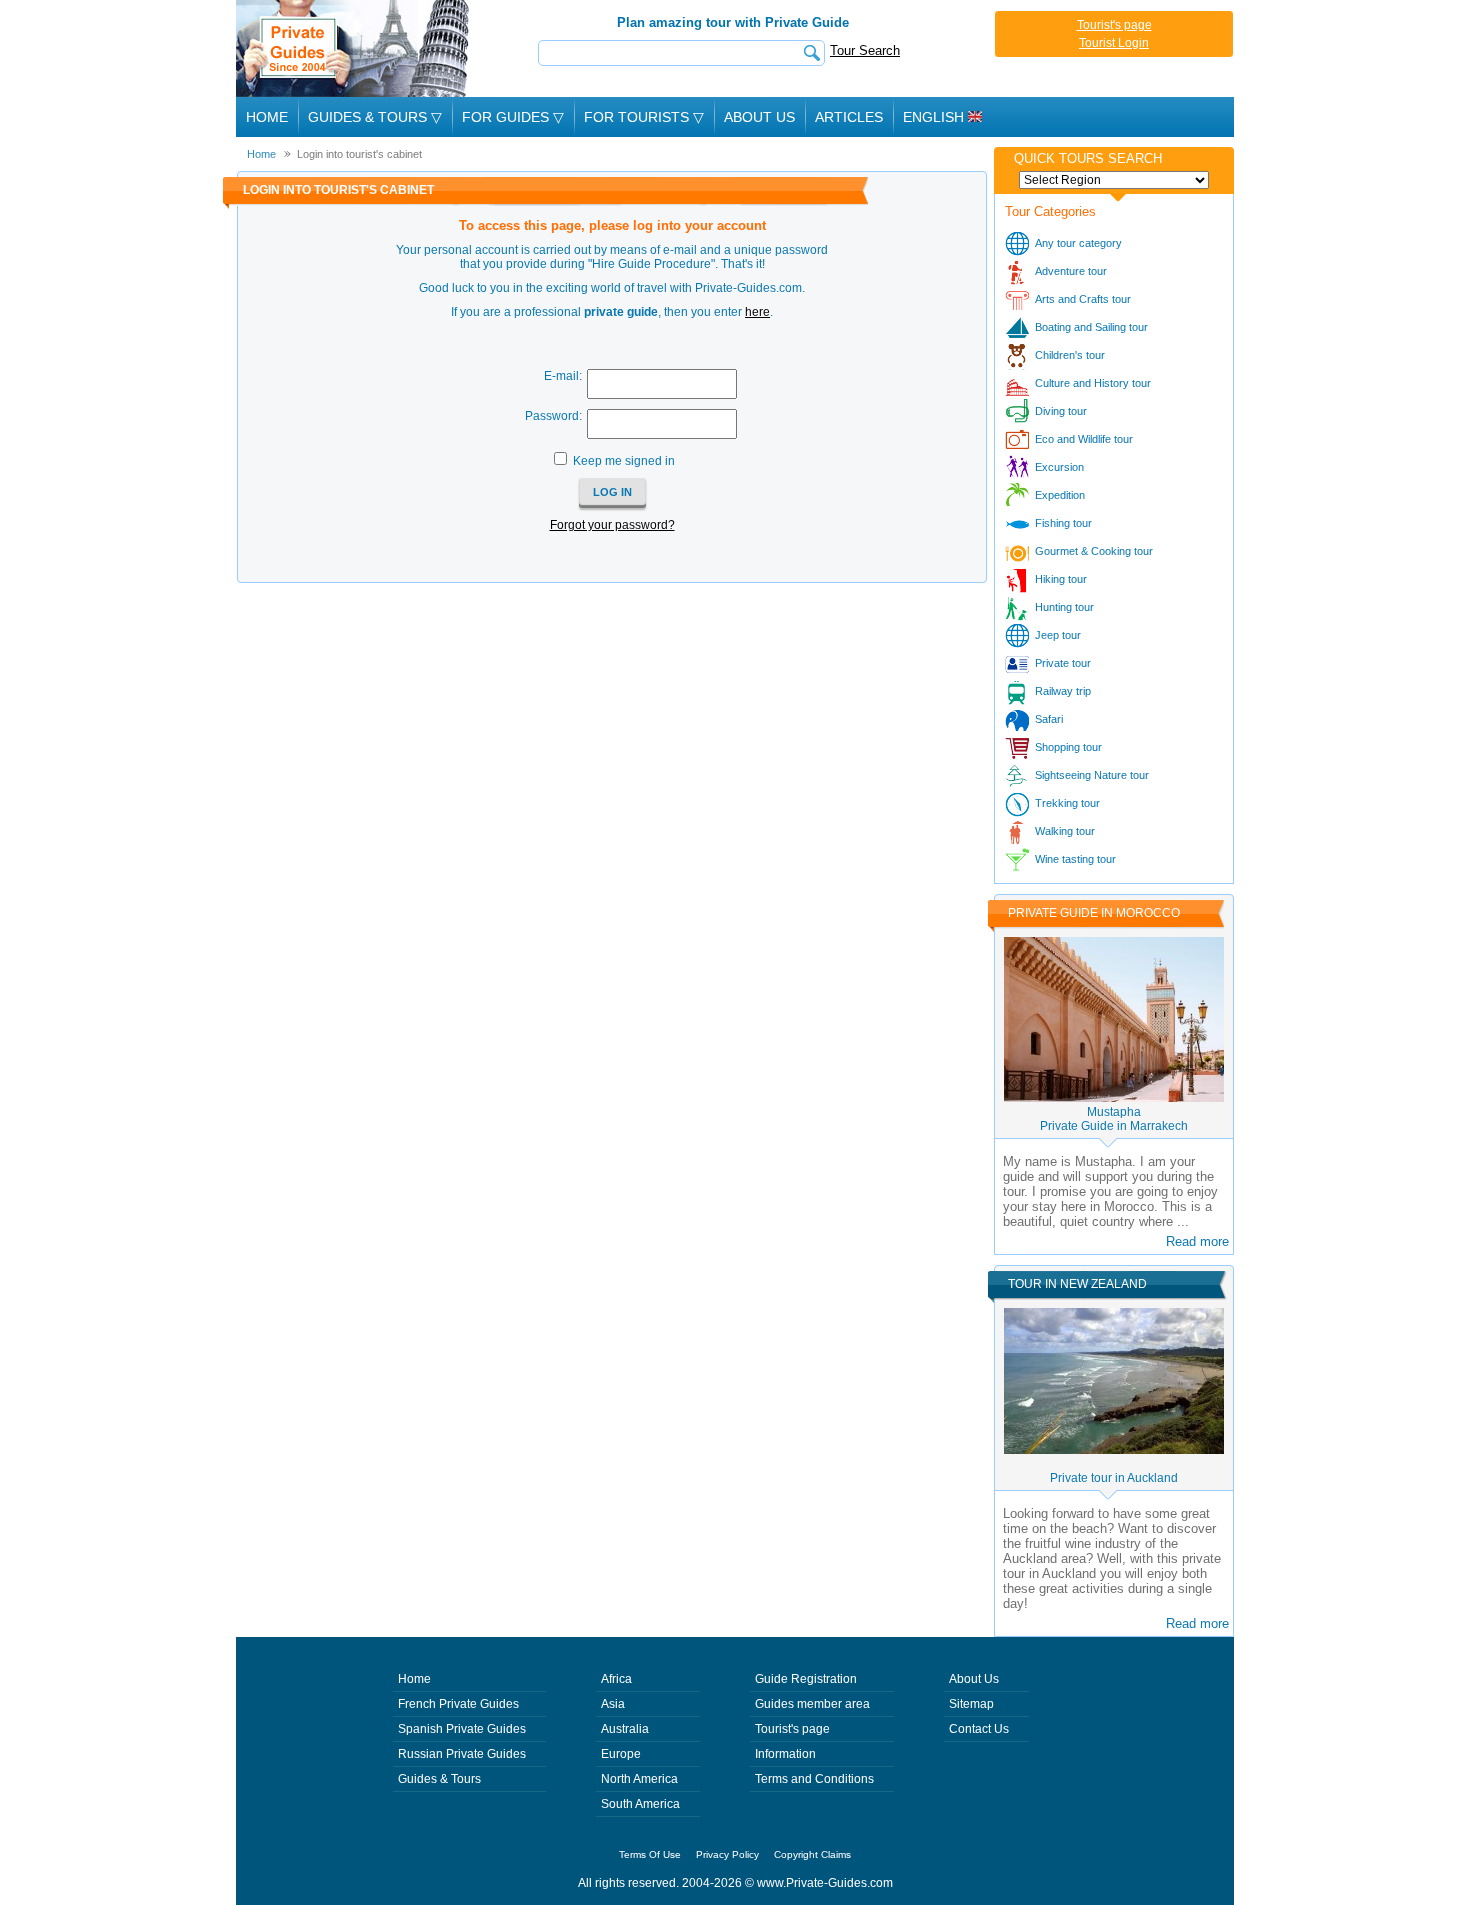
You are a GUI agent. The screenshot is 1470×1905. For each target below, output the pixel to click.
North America (639, 1779)
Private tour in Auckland (1114, 1478)
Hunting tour (1064, 607)
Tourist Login (1114, 43)
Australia (625, 1729)
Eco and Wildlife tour (1084, 439)
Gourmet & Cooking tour (1094, 551)
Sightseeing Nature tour (1092, 775)
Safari (1049, 719)
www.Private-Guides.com (825, 1883)
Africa (616, 1679)
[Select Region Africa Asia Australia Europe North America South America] (1114, 180)
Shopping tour (1068, 747)
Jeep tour (1058, 635)
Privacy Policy (727, 1854)
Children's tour (1070, 355)
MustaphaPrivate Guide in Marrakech (1114, 1119)
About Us (759, 117)
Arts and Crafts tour (1083, 299)
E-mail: (563, 376)
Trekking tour (1067, 803)
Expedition (1060, 495)
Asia (613, 1704)
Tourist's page (1114, 25)
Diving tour (1061, 411)
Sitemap (971, 1704)
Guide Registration (806, 1679)
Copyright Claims (812, 1854)
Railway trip (1063, 691)
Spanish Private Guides (462, 1729)
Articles (849, 117)
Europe (621, 1754)
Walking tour (1065, 831)
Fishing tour (1063, 523)
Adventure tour (1071, 271)
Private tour (1063, 663)
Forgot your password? (612, 525)
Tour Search (865, 50)
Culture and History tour (1093, 383)
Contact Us (979, 1729)
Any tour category (1078, 243)
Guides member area (812, 1704)
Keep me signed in (624, 461)
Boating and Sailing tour (1091, 327)
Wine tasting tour (1075, 859)
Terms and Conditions (814, 1779)
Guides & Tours (439, 1779)
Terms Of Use (650, 1854)
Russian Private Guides (462, 1754)
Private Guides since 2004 (354, 48)
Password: (553, 416)
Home (267, 117)
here (757, 312)
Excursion (1059, 467)
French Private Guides (458, 1704)
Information (785, 1754)
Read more (1197, 1241)
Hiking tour (1061, 579)
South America (640, 1804)
